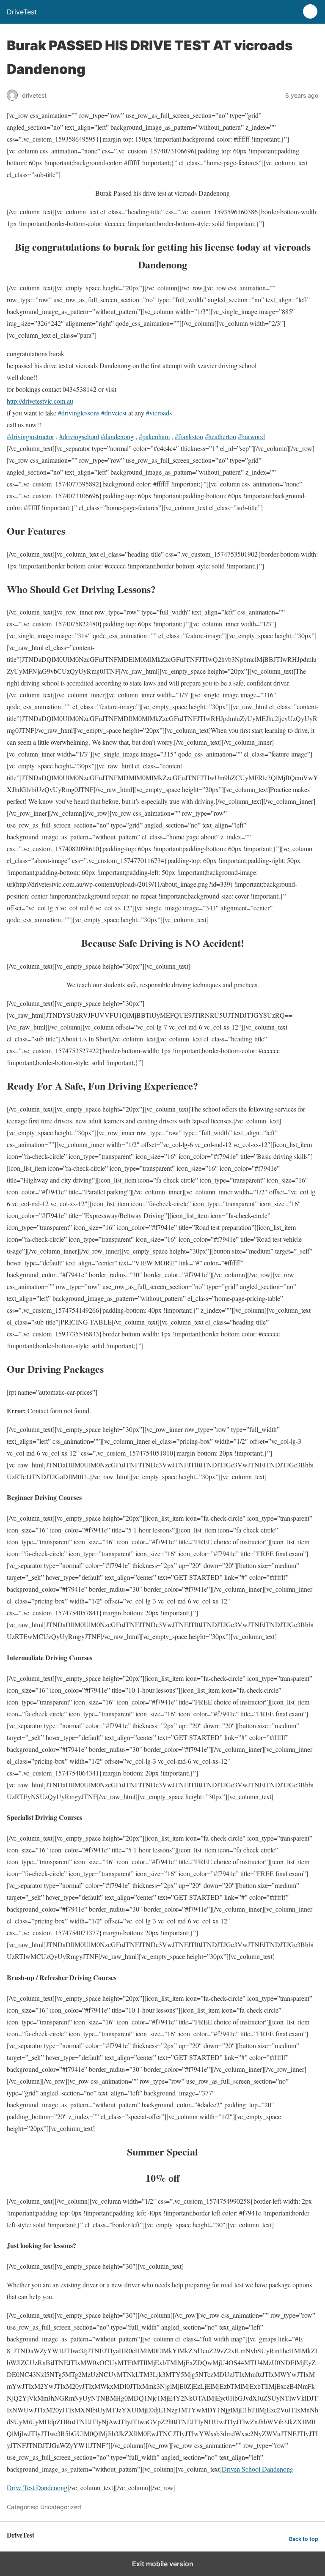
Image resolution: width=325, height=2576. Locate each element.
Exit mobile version (163, 2564)
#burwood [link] (251, 436)
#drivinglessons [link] (79, 413)
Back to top (304, 2539)
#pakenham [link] (154, 436)
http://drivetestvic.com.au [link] (40, 401)
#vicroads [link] (159, 413)
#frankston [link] (189, 436)
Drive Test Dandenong (37, 2487)
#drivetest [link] (114, 413)
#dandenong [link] (117, 436)
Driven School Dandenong (258, 2469)
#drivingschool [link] (79, 436)
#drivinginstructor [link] (30, 436)
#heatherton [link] (220, 436)
